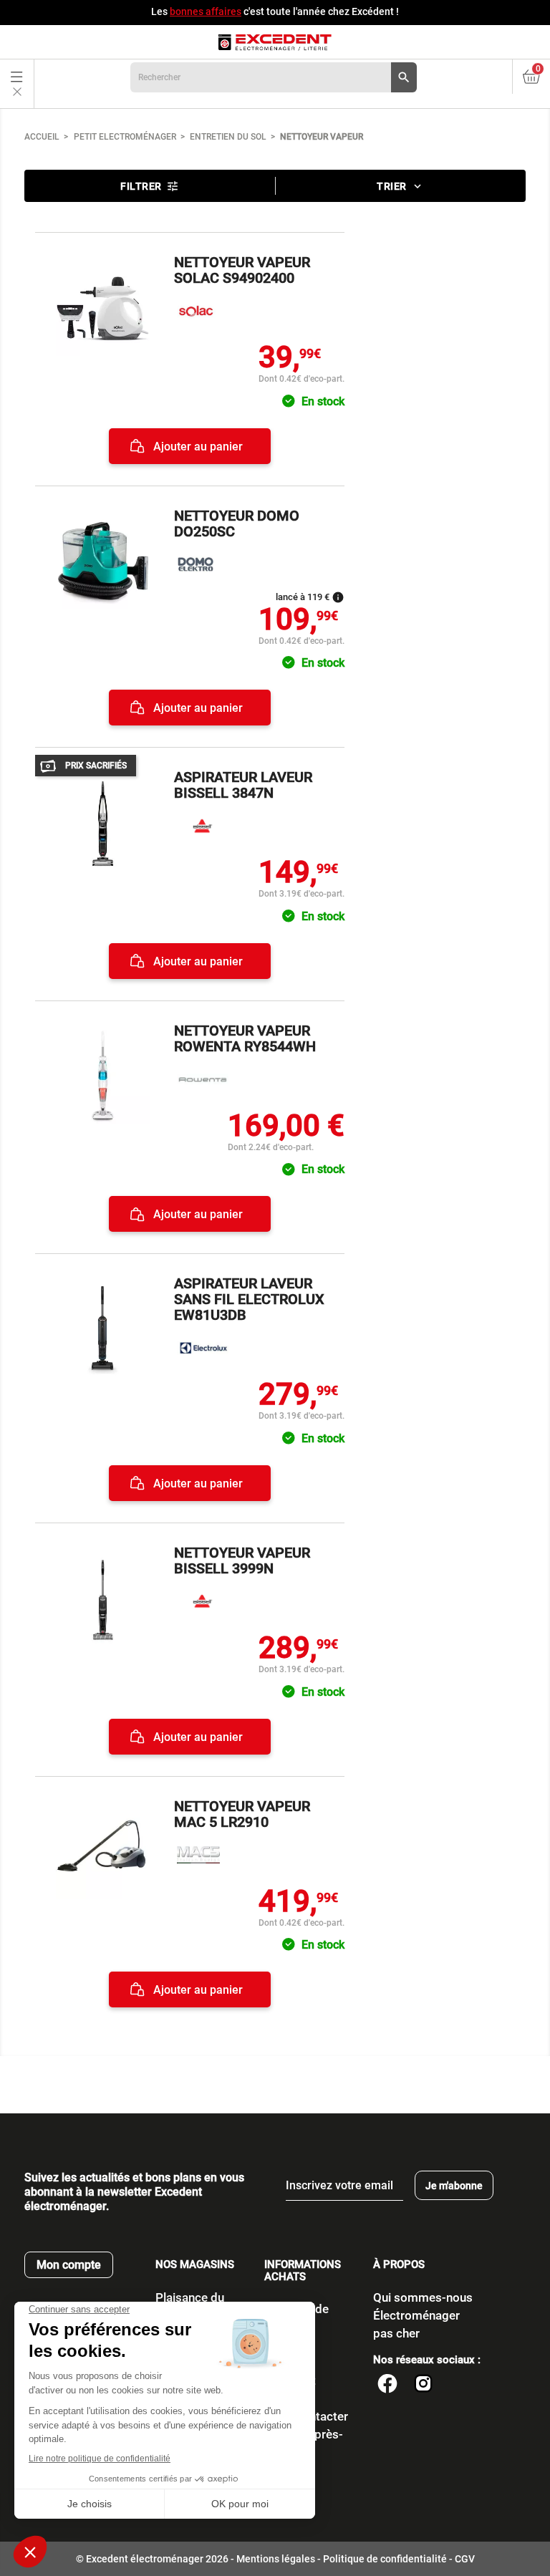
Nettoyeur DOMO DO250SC (237, 524)
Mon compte (69, 2265)
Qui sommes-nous (423, 2297)
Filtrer (150, 186)
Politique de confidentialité (385, 2559)
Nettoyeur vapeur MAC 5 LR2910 (242, 1814)
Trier (400, 186)
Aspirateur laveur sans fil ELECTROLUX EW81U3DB (249, 1299)
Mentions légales (276, 2559)
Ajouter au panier (197, 447)
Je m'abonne (454, 2186)
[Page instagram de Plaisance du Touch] (423, 2386)
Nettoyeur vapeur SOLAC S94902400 (242, 270)
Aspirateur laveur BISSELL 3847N (243, 785)
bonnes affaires (206, 11)
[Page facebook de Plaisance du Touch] (387, 2386)
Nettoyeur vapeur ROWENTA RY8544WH (245, 1038)
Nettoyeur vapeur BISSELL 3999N (242, 1560)
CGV (465, 2559)
